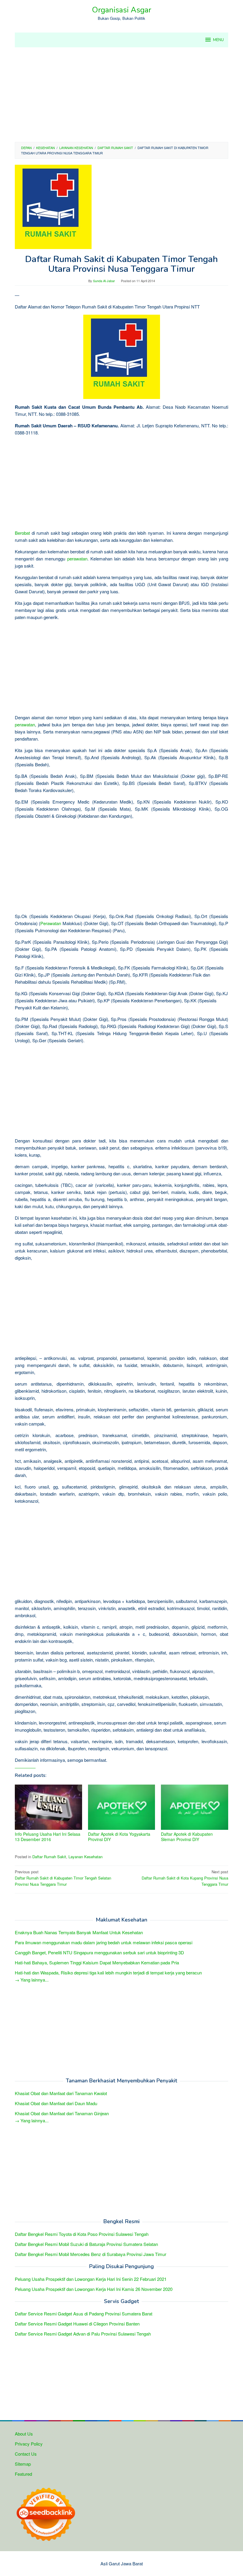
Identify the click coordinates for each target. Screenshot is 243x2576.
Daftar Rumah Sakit (49, 1857)
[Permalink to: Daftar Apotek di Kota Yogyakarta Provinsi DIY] (122, 1807)
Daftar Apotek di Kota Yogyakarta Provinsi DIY (119, 1837)
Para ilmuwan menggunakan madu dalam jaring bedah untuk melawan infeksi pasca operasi (104, 1942)
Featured (23, 2474)
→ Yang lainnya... (32, 1980)
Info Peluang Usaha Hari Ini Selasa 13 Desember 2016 (48, 1837)
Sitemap (23, 2464)
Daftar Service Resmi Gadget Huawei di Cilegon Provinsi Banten (77, 2324)
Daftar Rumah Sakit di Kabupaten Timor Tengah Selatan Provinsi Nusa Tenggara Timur (63, 1878)
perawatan (77, 559)
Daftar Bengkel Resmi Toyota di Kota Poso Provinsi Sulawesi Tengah (82, 2234)
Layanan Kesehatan (85, 1857)
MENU (218, 40)
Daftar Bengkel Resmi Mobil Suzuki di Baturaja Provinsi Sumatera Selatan (86, 2244)
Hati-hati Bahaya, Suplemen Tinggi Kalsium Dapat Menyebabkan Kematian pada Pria (97, 1962)
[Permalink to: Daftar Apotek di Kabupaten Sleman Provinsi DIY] (195, 1807)
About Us (24, 2434)
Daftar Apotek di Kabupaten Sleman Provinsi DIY (187, 1837)
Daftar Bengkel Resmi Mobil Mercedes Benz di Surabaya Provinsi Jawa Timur (91, 2254)
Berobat (22, 533)
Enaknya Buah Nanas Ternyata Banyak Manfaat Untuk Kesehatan (79, 1932)
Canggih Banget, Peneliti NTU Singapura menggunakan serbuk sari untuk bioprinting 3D (99, 1952)
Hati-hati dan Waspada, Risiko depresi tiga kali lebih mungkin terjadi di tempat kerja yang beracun (108, 1973)
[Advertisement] (121, 95)
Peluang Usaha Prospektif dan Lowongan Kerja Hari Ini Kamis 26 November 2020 (94, 2289)
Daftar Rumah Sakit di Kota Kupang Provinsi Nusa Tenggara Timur (185, 1878)
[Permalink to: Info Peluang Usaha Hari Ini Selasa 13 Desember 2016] (48, 1807)
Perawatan (51, 923)
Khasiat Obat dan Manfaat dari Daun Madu (56, 2103)
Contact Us (26, 2454)
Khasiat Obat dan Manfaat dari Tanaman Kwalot (61, 2093)
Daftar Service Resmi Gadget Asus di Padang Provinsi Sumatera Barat (84, 2314)
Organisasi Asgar (121, 10)
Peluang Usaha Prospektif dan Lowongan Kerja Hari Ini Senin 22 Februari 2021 (91, 2279)
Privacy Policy (29, 2444)
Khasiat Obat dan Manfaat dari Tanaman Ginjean (62, 2113)
